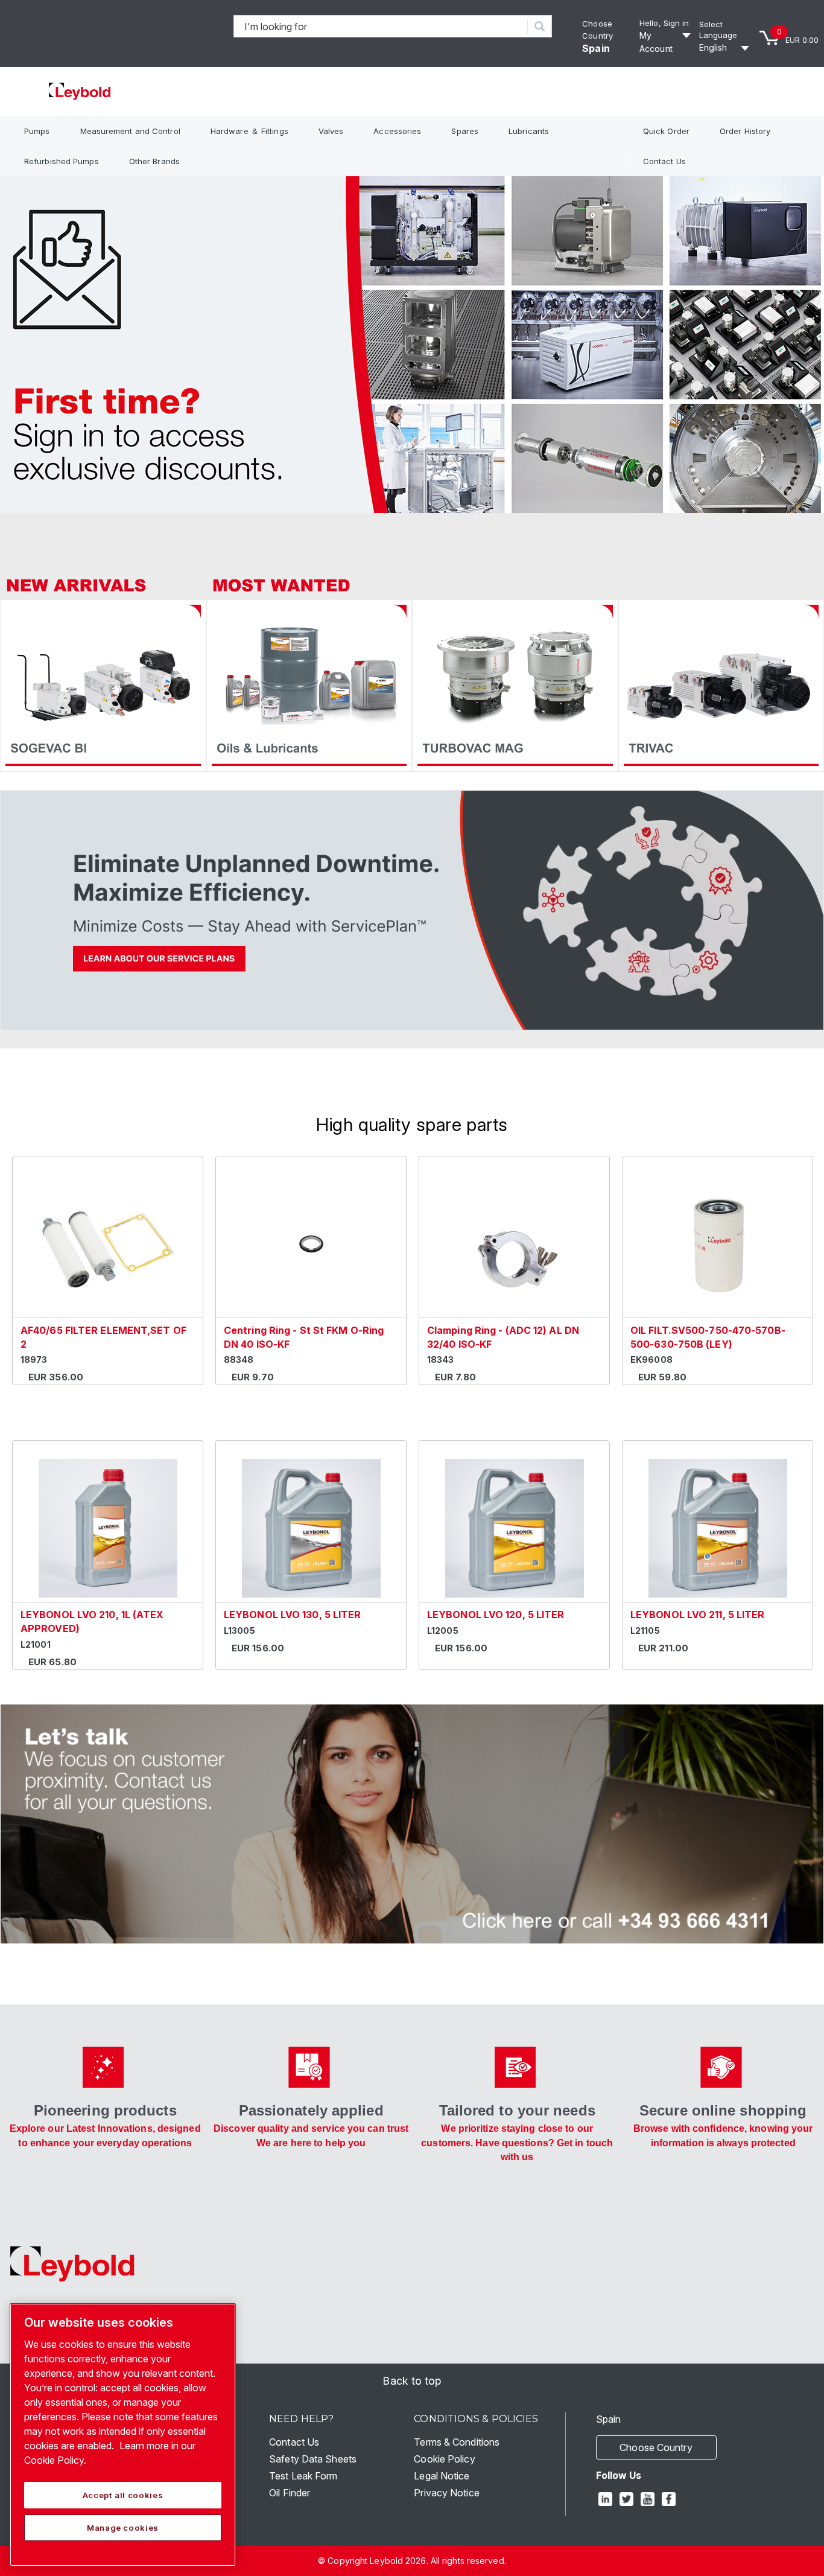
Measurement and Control (130, 131)
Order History (745, 131)
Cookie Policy (444, 2459)
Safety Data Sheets (313, 2459)
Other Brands (154, 161)
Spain (596, 48)
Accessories (397, 131)
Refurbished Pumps (62, 161)
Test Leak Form (303, 2476)
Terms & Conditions (457, 2442)
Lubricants (529, 131)
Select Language (718, 30)
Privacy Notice (446, 2493)
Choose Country (656, 2447)
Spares (465, 131)
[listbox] (726, 48)
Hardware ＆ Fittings (249, 131)
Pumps (37, 131)
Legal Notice (442, 2476)
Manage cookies (123, 2528)
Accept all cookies (123, 2495)
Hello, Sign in (664, 23)
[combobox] (381, 26)
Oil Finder (290, 2493)
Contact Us (664, 161)
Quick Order (666, 131)
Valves (331, 131)
